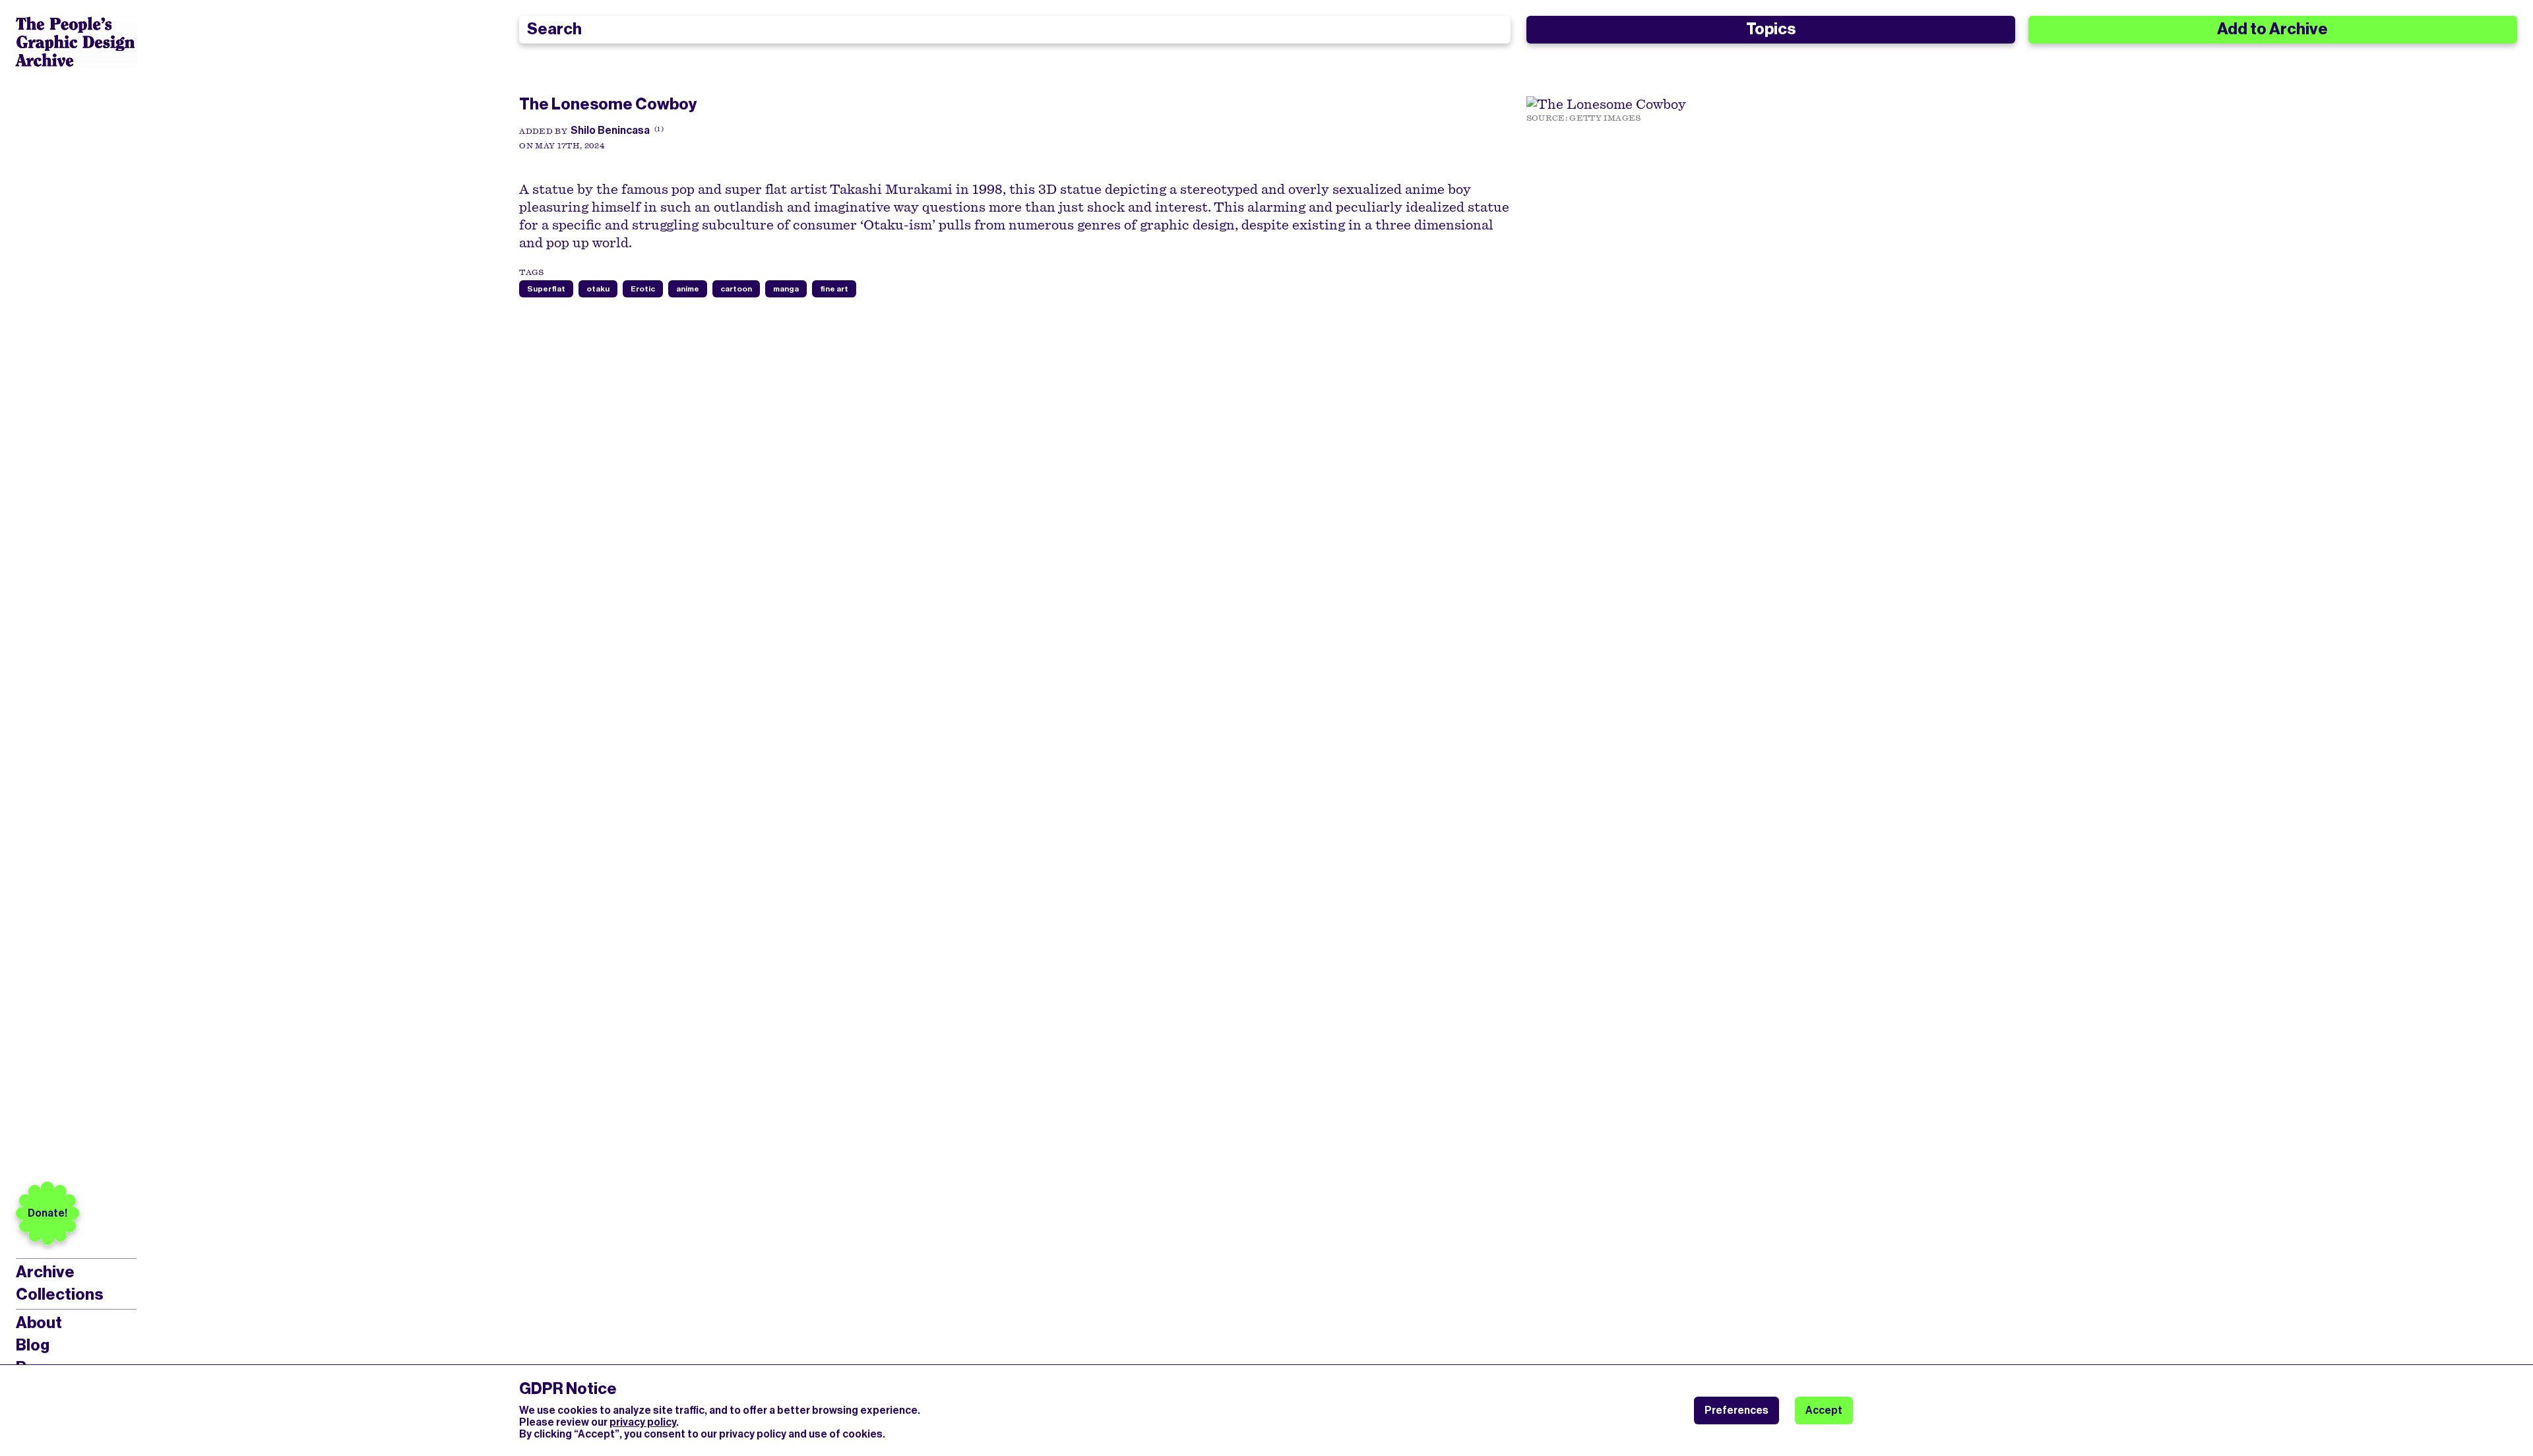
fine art (834, 289)
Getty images (1605, 118)
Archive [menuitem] (45, 1272)
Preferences (1736, 1410)
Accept (1824, 1410)
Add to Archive (2272, 29)
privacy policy (643, 1422)
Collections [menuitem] (59, 1294)
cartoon (736, 289)
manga (786, 289)
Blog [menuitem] (33, 1345)
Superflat (546, 289)
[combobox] (1015, 30)
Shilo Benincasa (610, 130)
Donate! (47, 1213)
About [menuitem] (39, 1323)
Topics (1771, 29)
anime (688, 289)
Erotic (643, 289)
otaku (598, 289)
